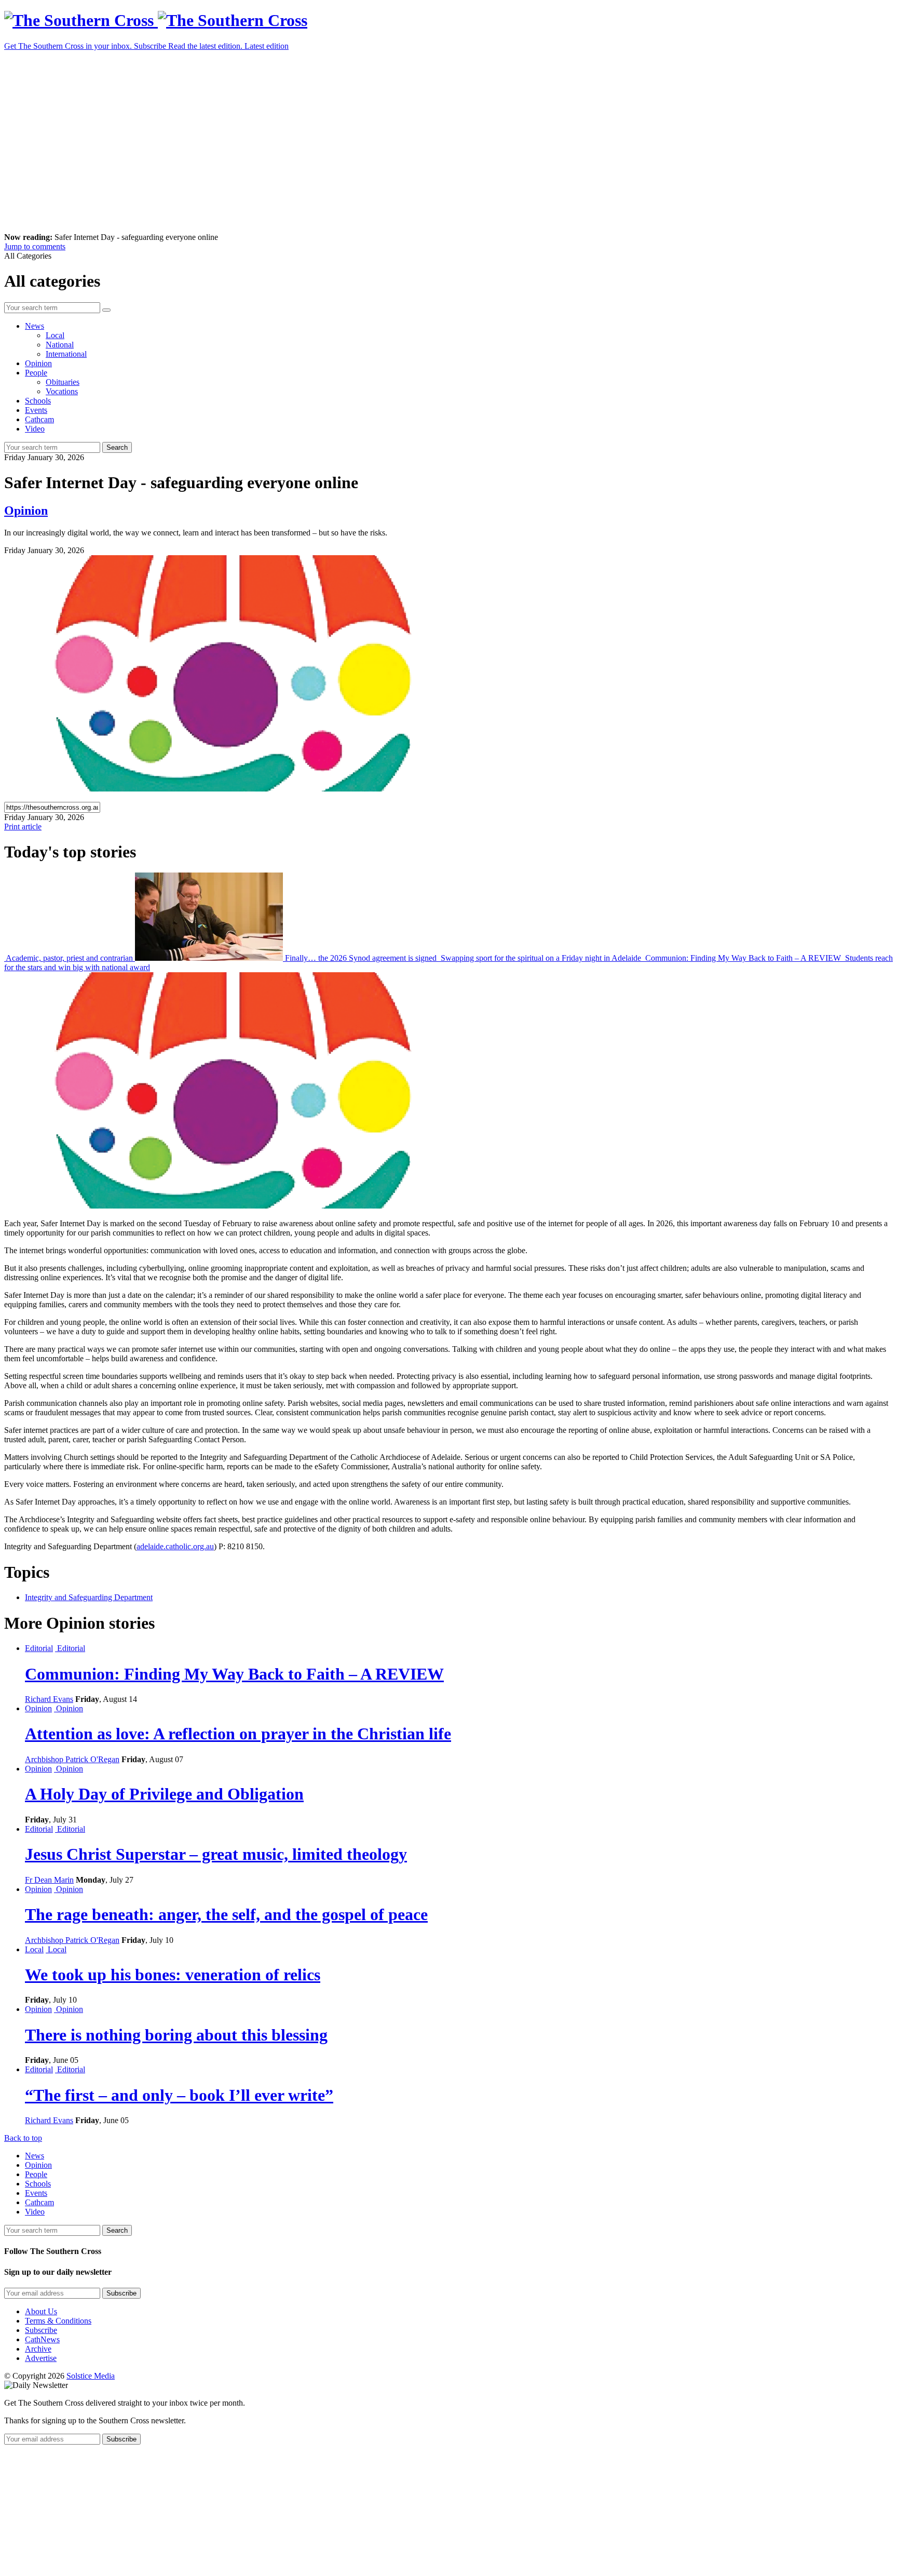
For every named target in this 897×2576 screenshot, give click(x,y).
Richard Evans (49, 1699)
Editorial (39, 1648)
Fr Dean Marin (49, 1880)
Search (117, 447)
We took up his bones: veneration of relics (173, 1975)
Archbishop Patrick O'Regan (72, 1759)
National (60, 345)
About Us (41, 2311)
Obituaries (63, 382)
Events (36, 410)
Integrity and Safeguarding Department (89, 1597)
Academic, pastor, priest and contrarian (70, 958)
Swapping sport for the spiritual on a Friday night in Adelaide (541, 958)
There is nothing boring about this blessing (176, 2035)
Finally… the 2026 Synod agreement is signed (361, 958)
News (35, 326)
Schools (38, 401)
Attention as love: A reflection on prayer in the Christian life (238, 1734)
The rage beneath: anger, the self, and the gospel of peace (226, 1914)
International (66, 354)
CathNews (42, 2339)
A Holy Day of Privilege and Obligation (164, 1794)
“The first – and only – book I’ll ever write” (179, 2095)
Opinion (38, 363)
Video (35, 429)
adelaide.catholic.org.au (175, 1546)
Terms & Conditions (58, 2321)
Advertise (41, 2358)
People (36, 373)
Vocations (62, 391)
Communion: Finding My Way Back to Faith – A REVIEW (743, 958)
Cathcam (39, 419)
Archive (38, 2349)
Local (55, 335)
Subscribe (41, 2330)
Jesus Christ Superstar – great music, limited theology (216, 1854)
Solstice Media (91, 2376)
